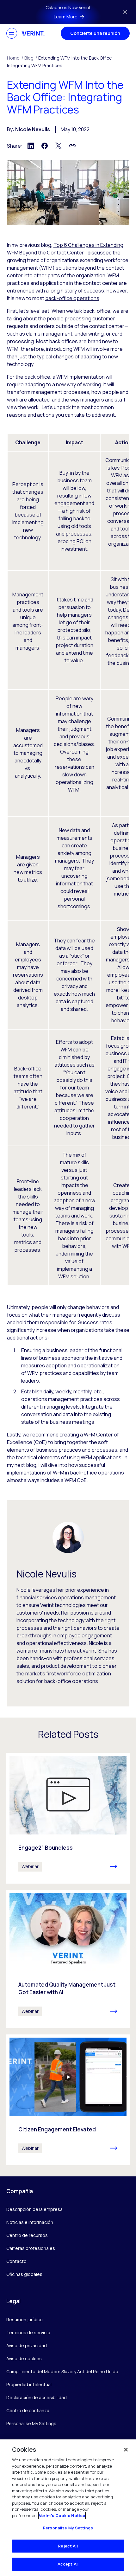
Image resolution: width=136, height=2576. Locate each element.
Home (15, 58)
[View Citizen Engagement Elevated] (68, 2100)
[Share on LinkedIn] (31, 146)
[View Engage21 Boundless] (68, 1818)
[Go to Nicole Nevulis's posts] (68, 1537)
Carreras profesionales (31, 2248)
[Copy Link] (72, 146)
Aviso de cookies (24, 2358)
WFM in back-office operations (88, 1473)
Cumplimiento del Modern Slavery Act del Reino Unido (62, 2371)
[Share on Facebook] (45, 146)
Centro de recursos (27, 2235)
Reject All (68, 2546)
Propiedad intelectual (29, 2384)
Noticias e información (30, 2222)
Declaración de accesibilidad (37, 2397)
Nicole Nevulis (33, 129)
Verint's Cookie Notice (62, 2515)
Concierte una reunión (95, 33)
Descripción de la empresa (34, 2209)
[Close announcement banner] (125, 12)
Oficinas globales (24, 2274)
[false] (126, 2450)
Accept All (68, 2564)
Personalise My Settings (31, 2424)
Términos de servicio (28, 2332)
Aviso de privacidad (27, 2345)
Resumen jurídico (25, 2319)
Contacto (16, 2261)
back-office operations (72, 298)
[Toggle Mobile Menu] (12, 33)
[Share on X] (59, 146)
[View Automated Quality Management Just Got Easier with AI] (68, 1959)
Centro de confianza (28, 2410)
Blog (31, 58)
